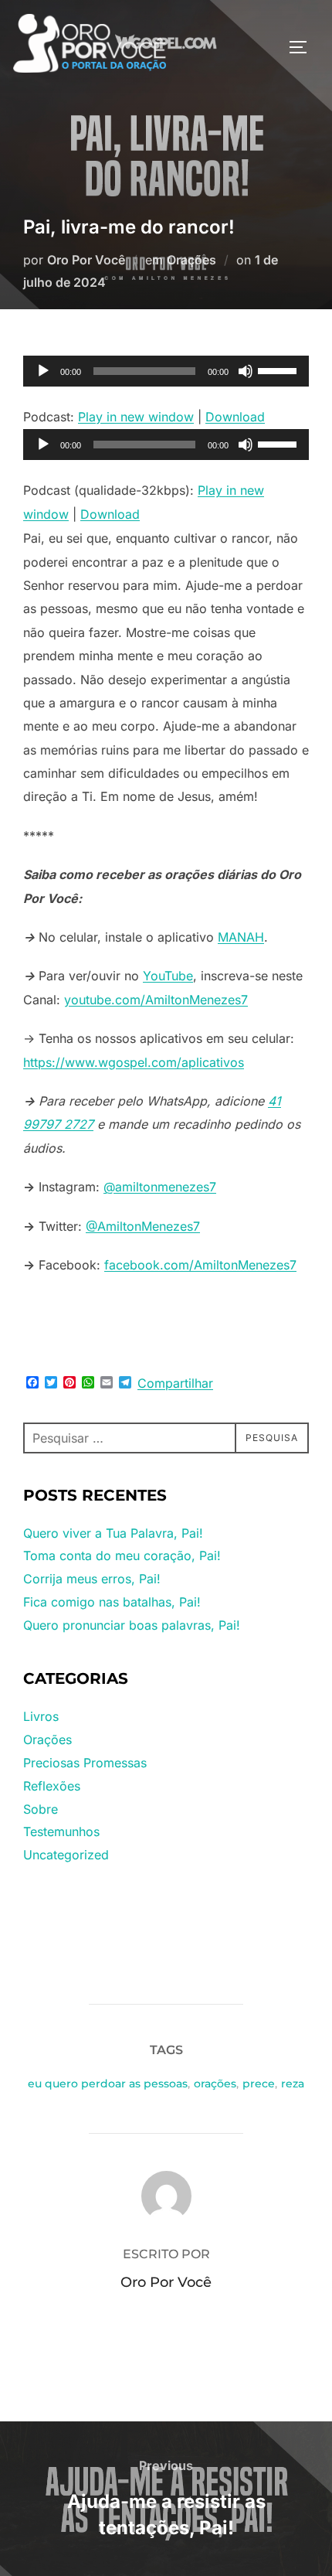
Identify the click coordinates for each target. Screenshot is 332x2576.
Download (235, 417)
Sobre (41, 1809)
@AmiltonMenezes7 (143, 1226)
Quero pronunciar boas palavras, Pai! (132, 1625)
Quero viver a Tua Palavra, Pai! (113, 1533)
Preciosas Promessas (85, 1763)
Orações (191, 260)
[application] (166, 371)
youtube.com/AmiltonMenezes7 (156, 1000)
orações (215, 2084)
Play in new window (136, 417)
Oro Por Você (86, 260)
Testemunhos (61, 1831)
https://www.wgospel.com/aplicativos (134, 1062)
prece (259, 2084)
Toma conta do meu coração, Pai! (122, 1555)
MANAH (241, 937)
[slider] (279, 370)
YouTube (168, 976)
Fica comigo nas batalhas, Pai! (112, 1602)
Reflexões (52, 1786)
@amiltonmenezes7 (160, 1187)
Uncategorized (66, 1855)
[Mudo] (246, 371)
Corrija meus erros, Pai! (92, 1579)
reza (293, 2084)
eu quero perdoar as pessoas (108, 2084)
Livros (41, 1716)
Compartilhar (175, 1383)
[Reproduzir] (43, 371)
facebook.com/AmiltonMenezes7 (200, 1265)
